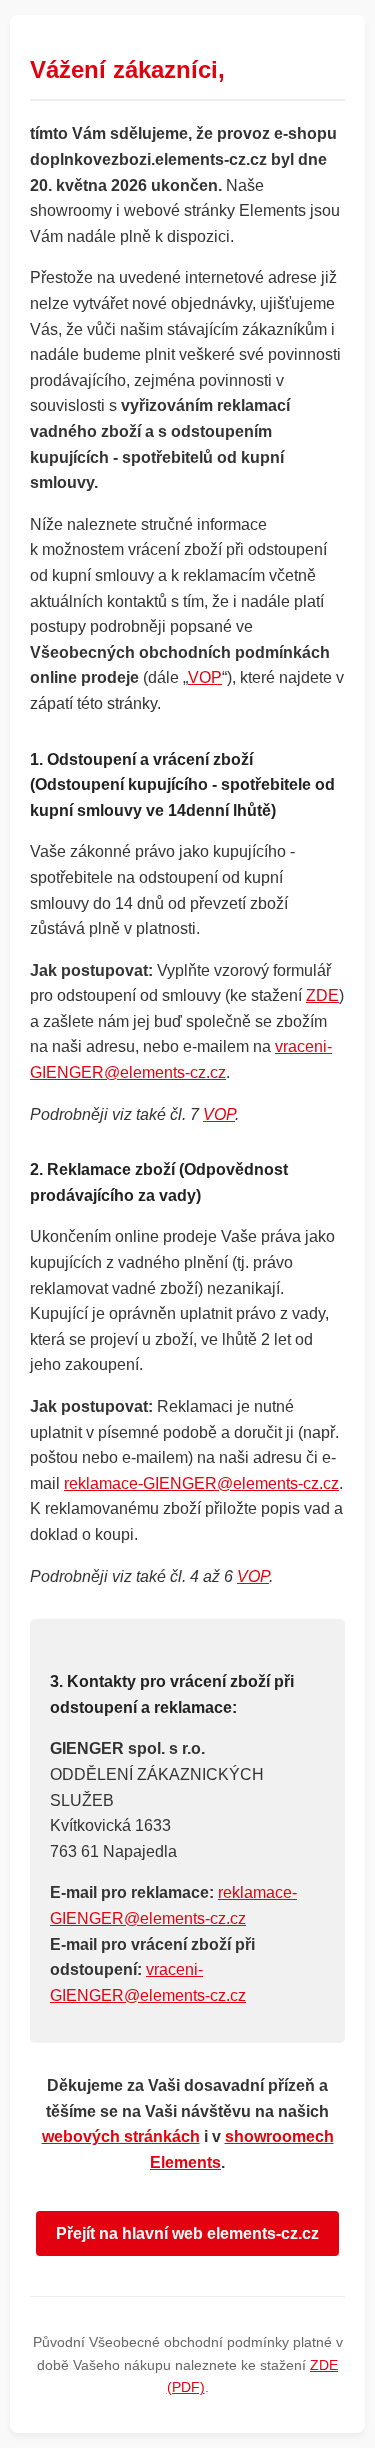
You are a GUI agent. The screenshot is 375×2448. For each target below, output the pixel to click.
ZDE (322, 995)
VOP (205, 677)
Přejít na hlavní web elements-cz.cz (187, 2233)
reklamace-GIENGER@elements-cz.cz (201, 1483)
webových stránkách (121, 2136)
